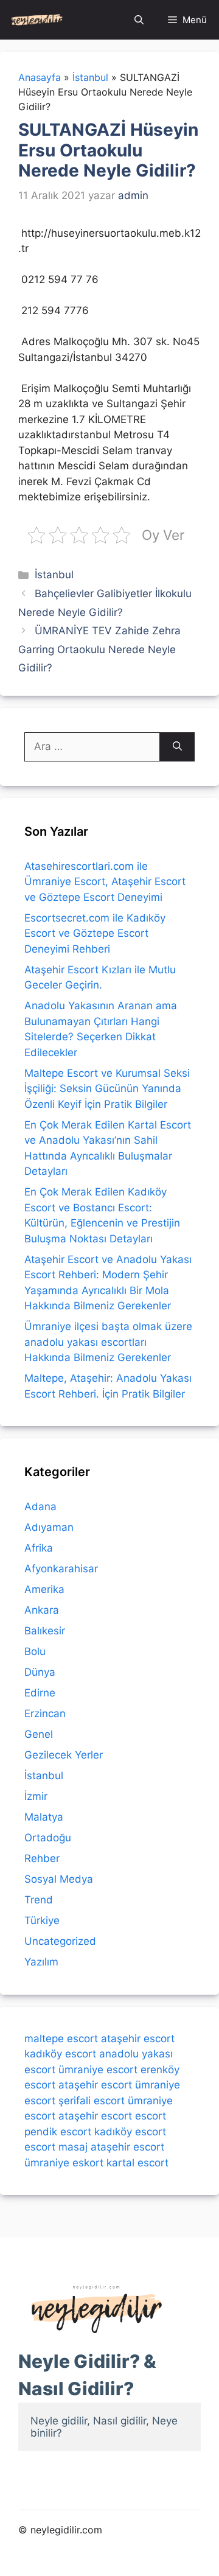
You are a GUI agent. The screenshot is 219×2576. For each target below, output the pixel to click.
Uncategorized (60, 1941)
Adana (40, 1507)
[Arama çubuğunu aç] (139, 20)
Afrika (39, 1548)
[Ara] (177, 747)
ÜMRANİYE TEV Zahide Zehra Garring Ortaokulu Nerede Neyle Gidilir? (99, 649)
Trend (39, 1900)
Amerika (44, 1589)
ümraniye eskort (64, 2163)
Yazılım (41, 1962)
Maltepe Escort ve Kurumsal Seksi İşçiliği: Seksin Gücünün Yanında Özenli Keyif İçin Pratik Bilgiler (107, 1089)
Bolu (35, 1651)
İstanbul (54, 575)
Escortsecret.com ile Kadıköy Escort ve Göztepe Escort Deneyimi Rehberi (95, 933)
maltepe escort (61, 2039)
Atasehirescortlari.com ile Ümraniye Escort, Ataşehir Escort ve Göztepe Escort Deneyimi (105, 882)
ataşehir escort (138, 2039)
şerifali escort (92, 2101)
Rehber (42, 1858)
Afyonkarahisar (61, 1569)
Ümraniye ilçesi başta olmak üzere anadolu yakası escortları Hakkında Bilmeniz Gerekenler (108, 1342)
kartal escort (137, 2163)
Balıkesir (45, 1631)
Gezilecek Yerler (64, 1755)
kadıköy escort (60, 2054)
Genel (39, 1734)
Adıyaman (49, 1527)
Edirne (40, 1693)
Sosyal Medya (59, 1879)
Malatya (44, 1817)
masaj (73, 2147)
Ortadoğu (48, 1838)
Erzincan (45, 1713)
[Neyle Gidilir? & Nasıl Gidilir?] (37, 20)
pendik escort (58, 2132)
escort (151, 2116)
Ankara (42, 1610)
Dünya (40, 1672)
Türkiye (42, 1920)
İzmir (36, 1796)
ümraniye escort (98, 2070)
